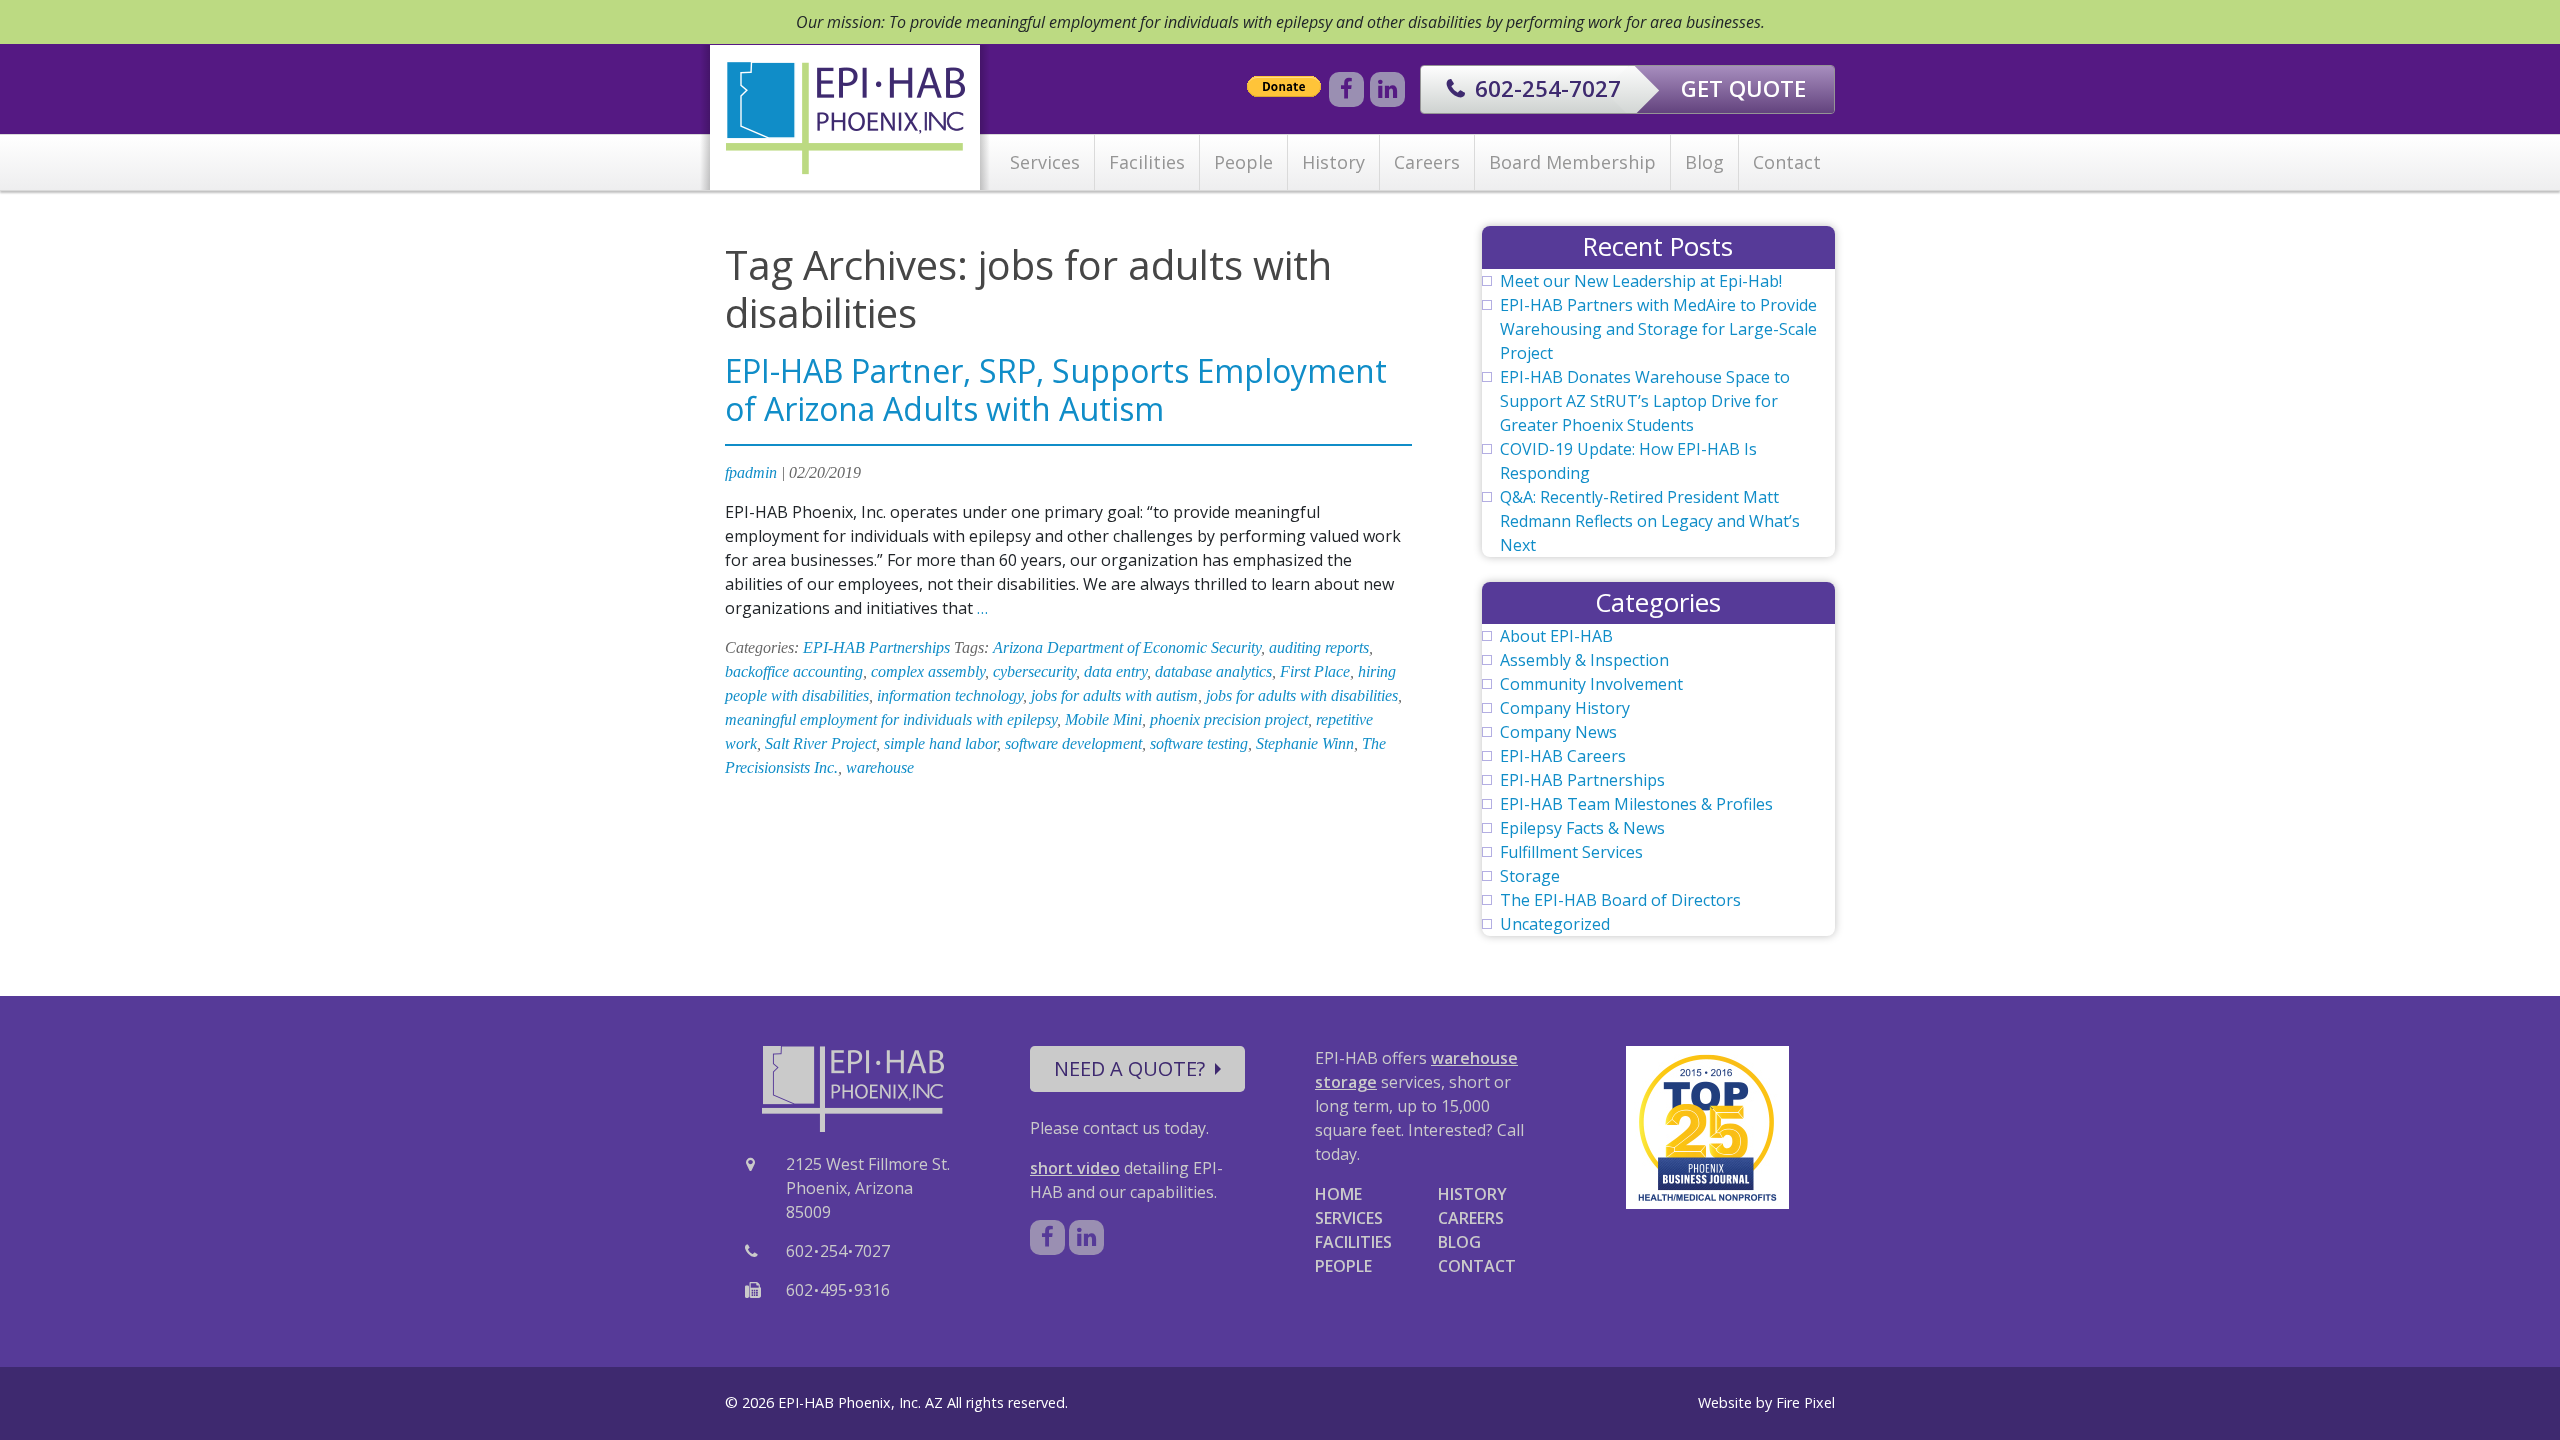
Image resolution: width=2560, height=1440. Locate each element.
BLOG (1459, 1242)
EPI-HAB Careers (1563, 756)
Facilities (1147, 162)
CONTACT (1477, 1266)
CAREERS (1471, 1218)
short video (1075, 1168)
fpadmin (751, 472)
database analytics (1213, 671)
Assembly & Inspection (1584, 660)
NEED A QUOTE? (1129, 1068)
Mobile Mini (1103, 719)
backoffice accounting (794, 671)
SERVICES (1349, 1218)
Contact (1787, 162)
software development (1073, 743)
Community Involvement (1591, 684)
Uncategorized (1555, 924)
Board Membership (1572, 162)
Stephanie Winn (1305, 743)
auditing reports (1319, 647)
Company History (1565, 708)
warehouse (880, 767)
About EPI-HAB (1556, 636)
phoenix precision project (1229, 719)
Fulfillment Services (1571, 852)
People (1243, 162)
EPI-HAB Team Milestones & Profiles (1636, 804)
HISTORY (1472, 1194)
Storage (1530, 876)
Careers (1427, 162)
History (1333, 162)
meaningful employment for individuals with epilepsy (891, 719)
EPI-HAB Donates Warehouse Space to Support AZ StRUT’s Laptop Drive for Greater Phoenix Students (1645, 401)
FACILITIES (1353, 1242)
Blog (1704, 162)
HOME (1338, 1194)
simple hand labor (940, 743)
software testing (1199, 743)
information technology (950, 695)
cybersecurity (1034, 671)
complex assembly (928, 671)
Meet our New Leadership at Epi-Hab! (1641, 281)
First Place (1315, 671)
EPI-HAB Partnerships (876, 647)
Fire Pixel (1805, 1402)
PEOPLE (1343, 1266)
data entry (1115, 671)
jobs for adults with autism (1114, 695)
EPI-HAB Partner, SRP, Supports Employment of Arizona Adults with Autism (1056, 389)
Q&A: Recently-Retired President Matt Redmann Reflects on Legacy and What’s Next (1650, 521)
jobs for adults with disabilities (1302, 695)
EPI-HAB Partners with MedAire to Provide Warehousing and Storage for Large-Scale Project (1658, 329)
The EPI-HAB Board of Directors (1620, 900)
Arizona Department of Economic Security (1127, 647)
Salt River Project (820, 743)
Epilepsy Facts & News (1582, 828)
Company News (1558, 732)
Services (1045, 162)
